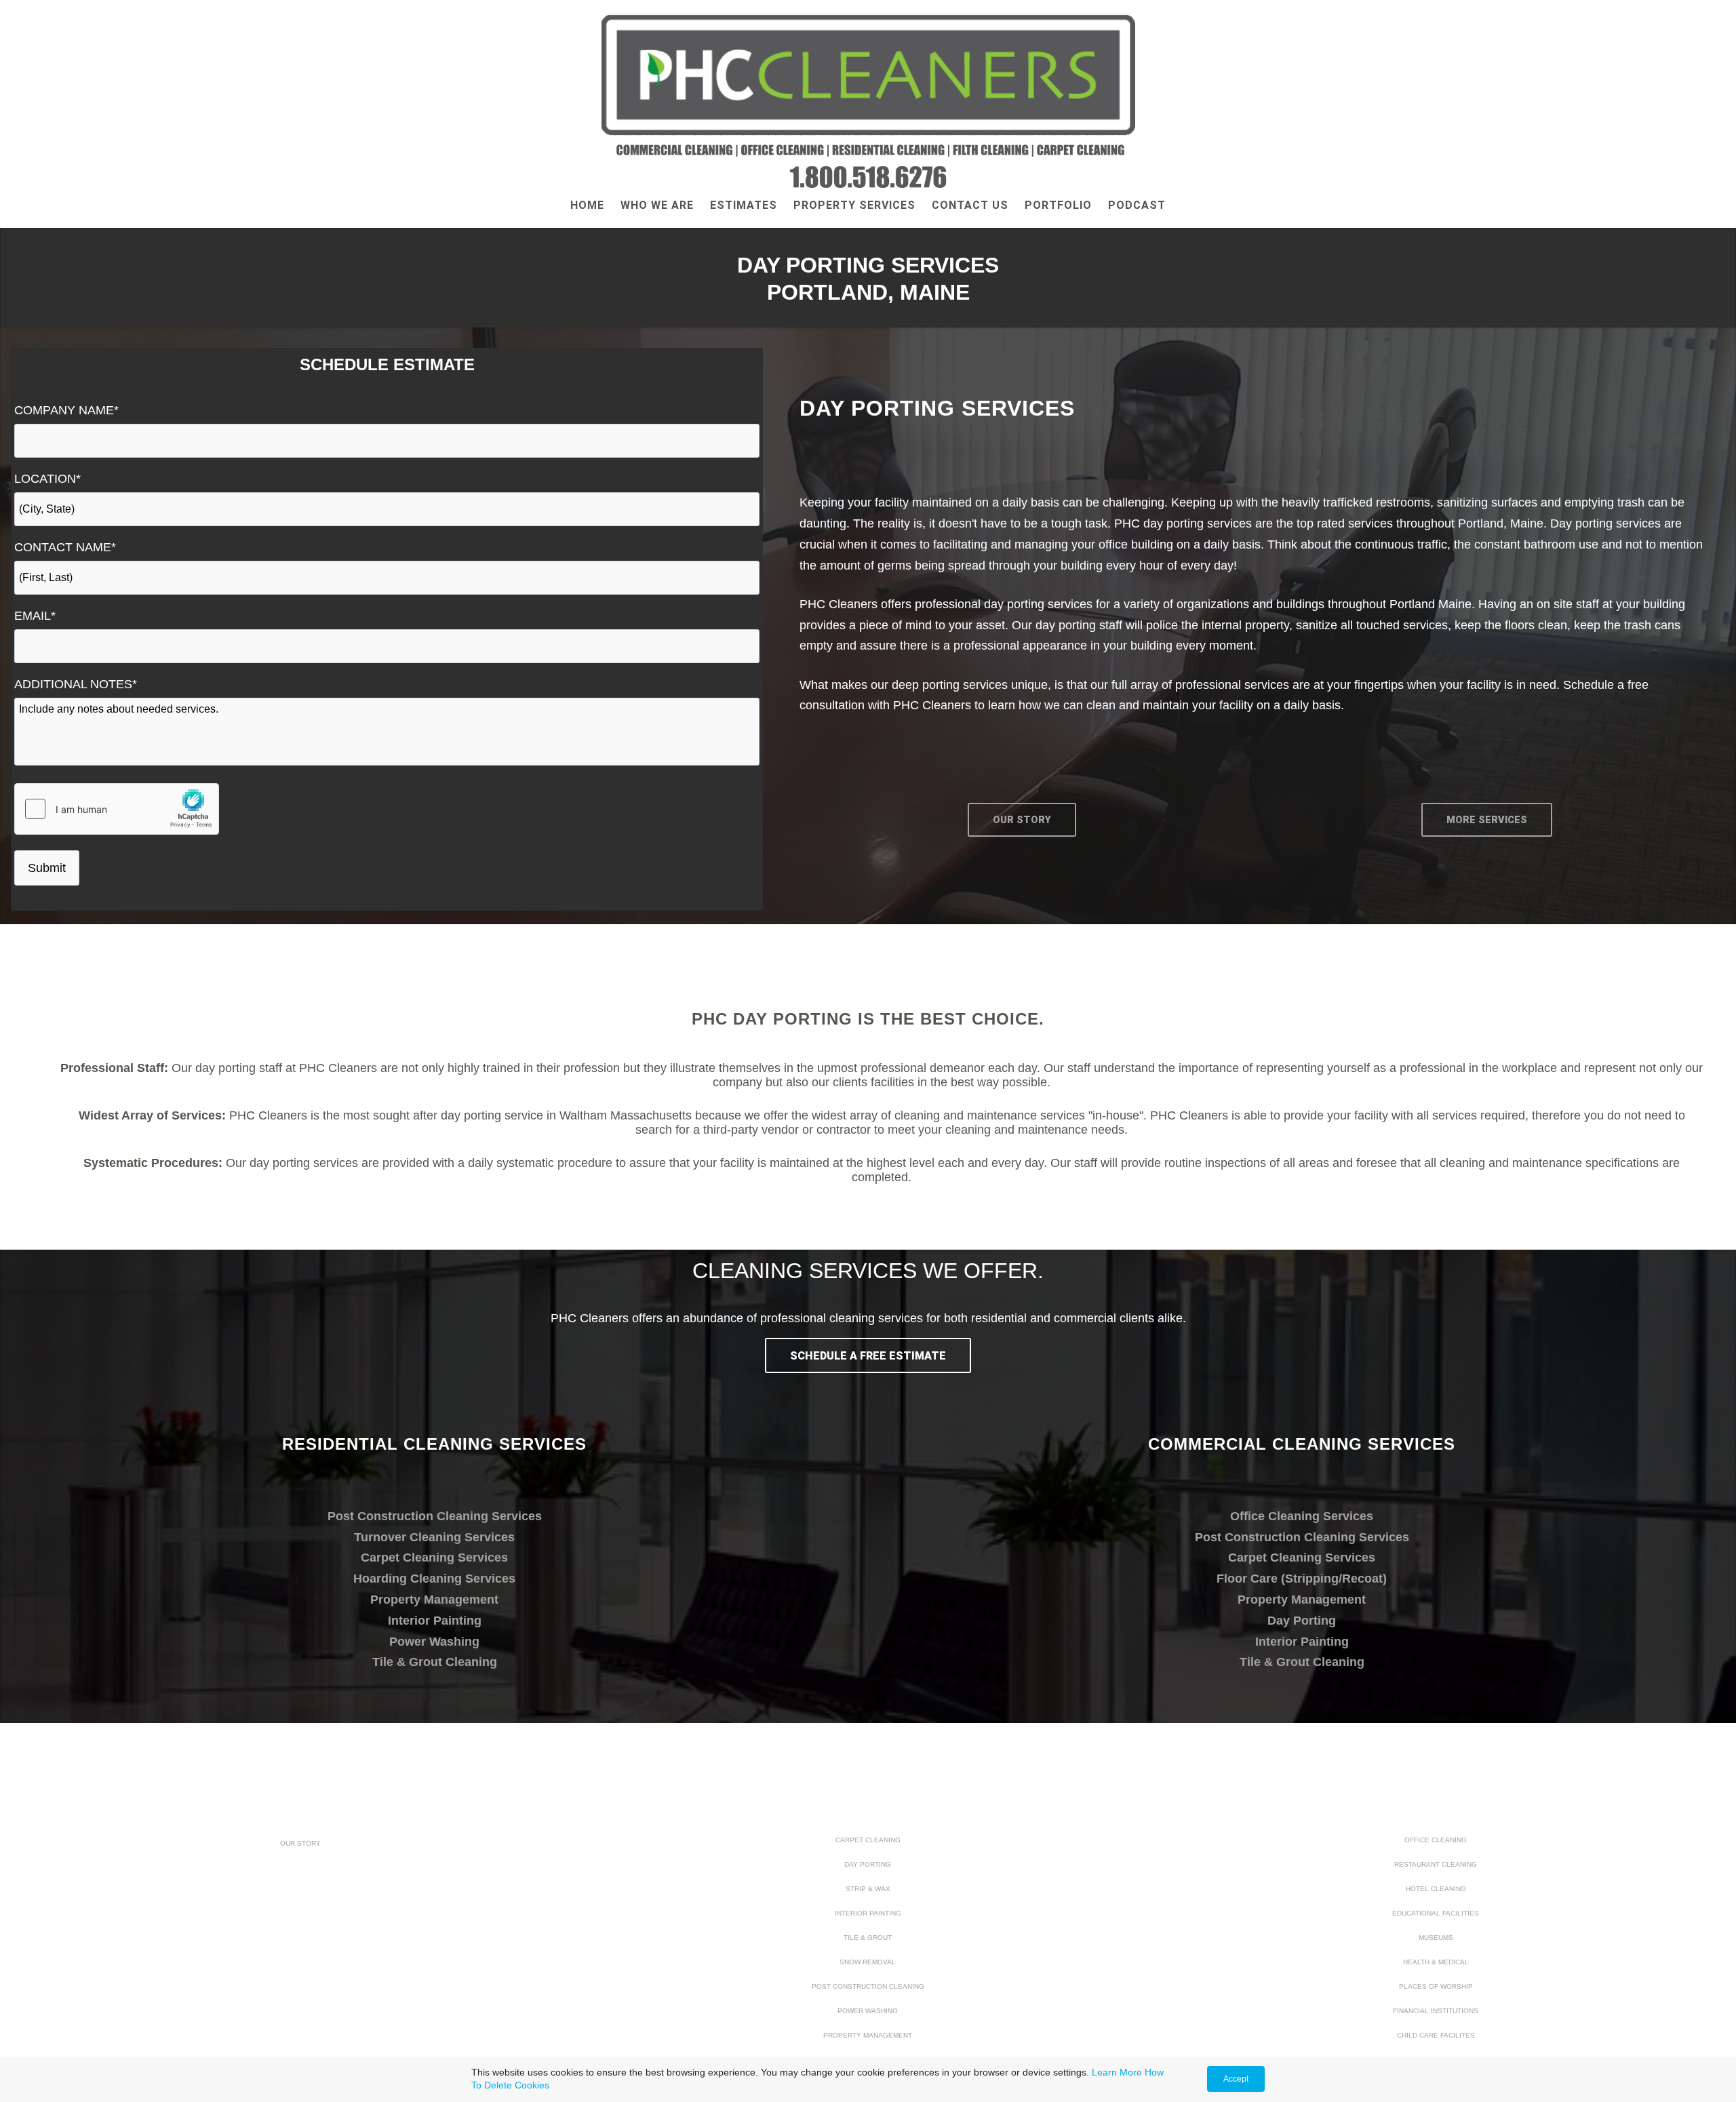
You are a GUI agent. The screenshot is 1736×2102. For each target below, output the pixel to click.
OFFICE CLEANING (1436, 1840)
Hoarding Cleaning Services (434, 1579)
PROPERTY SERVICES (854, 205)
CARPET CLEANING (868, 1840)
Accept (1236, 2079)
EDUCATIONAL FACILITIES (1436, 1913)
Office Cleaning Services (1302, 1516)
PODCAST (1137, 205)
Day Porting (1302, 1621)
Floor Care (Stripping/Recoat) (1302, 1579)
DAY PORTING (868, 1864)
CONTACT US (970, 205)
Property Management (434, 1600)
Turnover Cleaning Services (434, 1537)
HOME (587, 205)
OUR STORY (1022, 820)
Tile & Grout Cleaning (435, 1662)
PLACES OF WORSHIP (1436, 1986)
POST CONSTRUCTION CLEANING (868, 1986)
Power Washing (434, 1642)
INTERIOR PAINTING (868, 1913)
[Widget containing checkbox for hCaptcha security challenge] (117, 809)
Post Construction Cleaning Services (435, 1516)
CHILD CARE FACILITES (1436, 2035)
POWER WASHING (868, 2011)
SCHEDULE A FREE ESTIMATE (868, 1356)
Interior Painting (435, 1621)
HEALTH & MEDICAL (1436, 1962)
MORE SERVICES (1487, 820)
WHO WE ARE (657, 205)
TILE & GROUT (868, 1938)
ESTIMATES (744, 205)
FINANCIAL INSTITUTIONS (1436, 2011)
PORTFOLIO (1058, 205)
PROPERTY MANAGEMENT (868, 2035)
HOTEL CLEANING (1436, 1889)
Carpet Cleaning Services (434, 1558)
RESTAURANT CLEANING (1436, 1864)
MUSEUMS (1436, 1938)
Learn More (1117, 2072)
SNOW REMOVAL (868, 1962)
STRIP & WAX (868, 1889)
